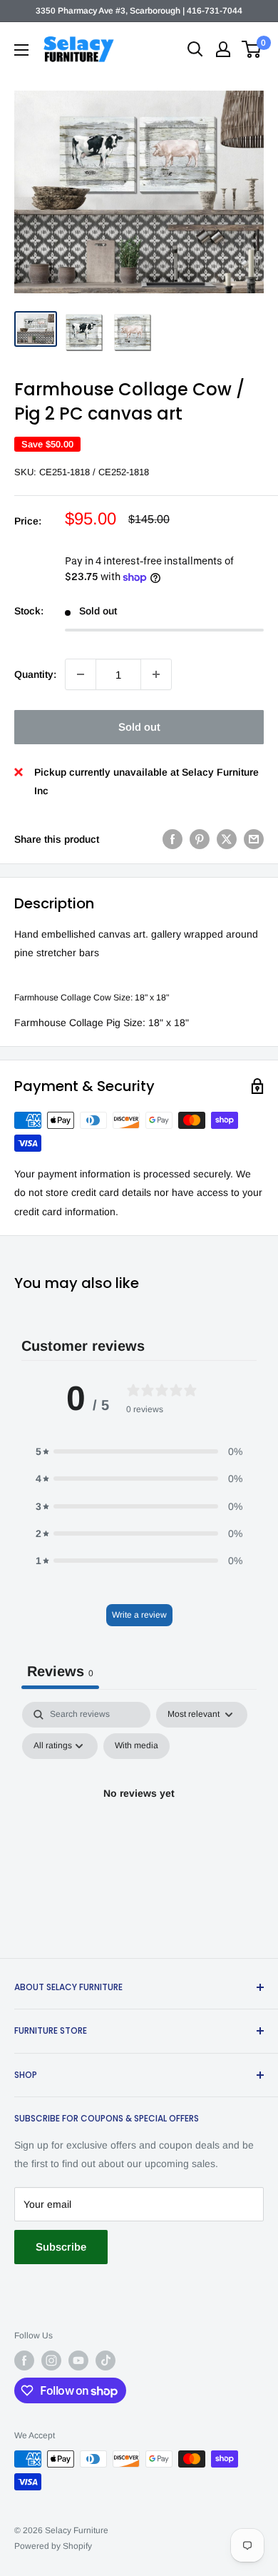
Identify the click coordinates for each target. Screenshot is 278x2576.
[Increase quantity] (156, 674)
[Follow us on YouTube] (78, 2361)
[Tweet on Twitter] (227, 839)
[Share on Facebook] (173, 839)
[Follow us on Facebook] (24, 2361)
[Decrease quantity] (81, 674)
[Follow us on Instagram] (51, 2361)
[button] (139, 1451)
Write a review (139, 1615)
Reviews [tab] (60, 1671)
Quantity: (35, 674)
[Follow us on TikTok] (105, 2361)
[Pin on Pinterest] (200, 839)
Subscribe (61, 2247)
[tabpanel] (139, 1826)
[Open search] (195, 49)
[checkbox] (137, 1746)
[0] (252, 49)
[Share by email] (254, 839)
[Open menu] (21, 50)
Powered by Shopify (53, 2546)
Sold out (139, 727)
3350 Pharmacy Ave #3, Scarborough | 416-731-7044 (139, 11)
